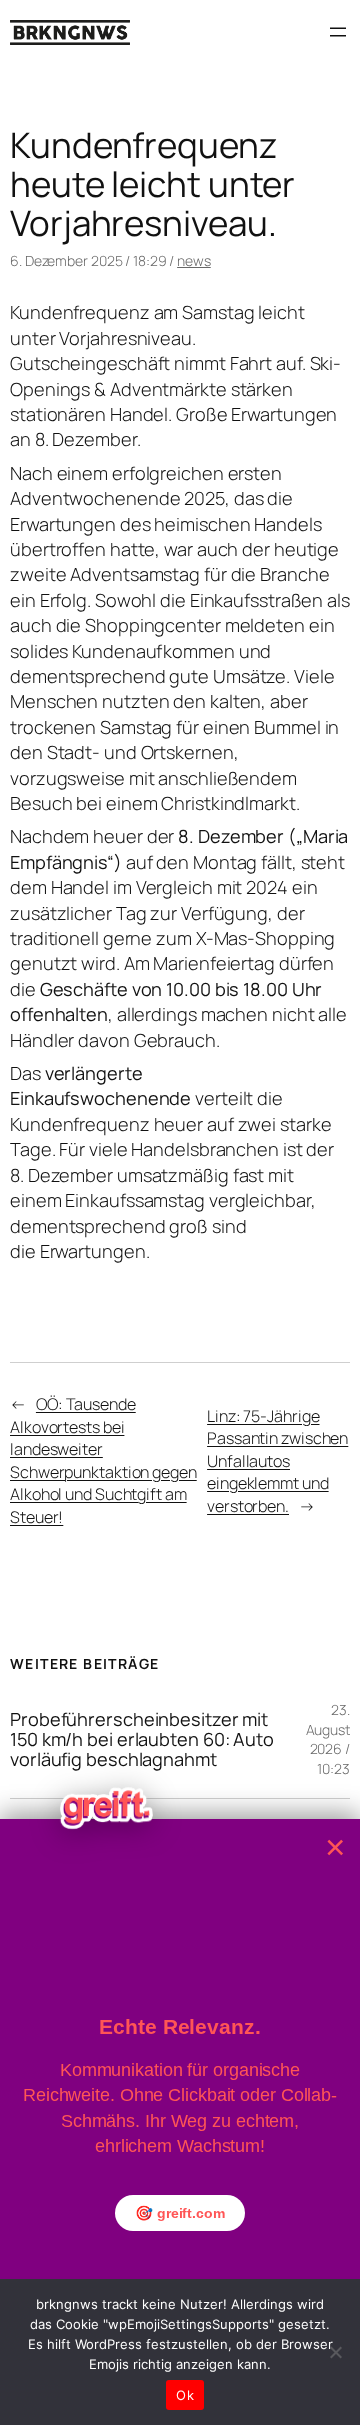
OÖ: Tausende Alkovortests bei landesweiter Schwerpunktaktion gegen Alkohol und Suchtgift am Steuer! (103, 1460)
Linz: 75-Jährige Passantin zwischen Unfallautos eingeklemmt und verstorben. (277, 1461)
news (194, 260)
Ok (185, 2395)
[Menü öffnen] (338, 32)
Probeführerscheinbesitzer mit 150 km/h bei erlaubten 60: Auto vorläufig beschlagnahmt (142, 1739)
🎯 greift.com (180, 2213)
